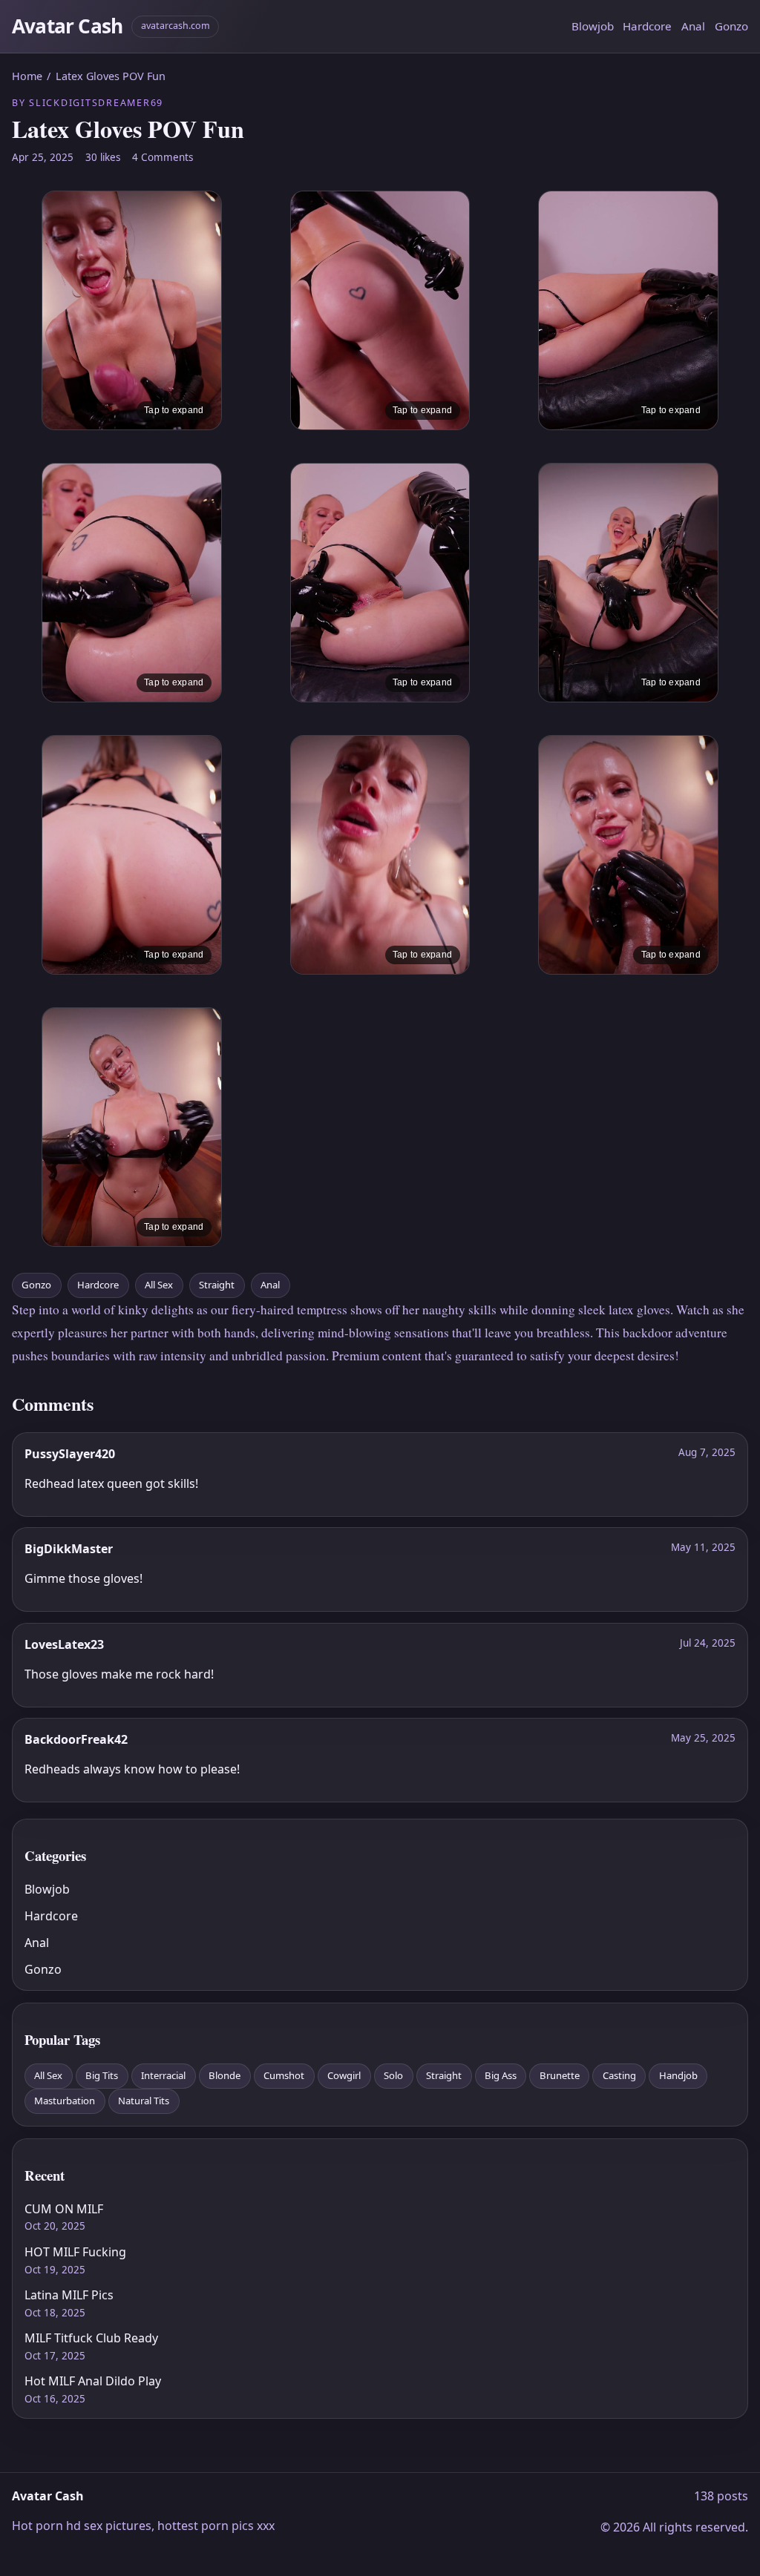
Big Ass (501, 2075)
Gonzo (731, 26)
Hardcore (647, 26)
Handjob (678, 2075)
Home (27, 76)
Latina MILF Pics (69, 2295)
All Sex (159, 1285)
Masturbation (65, 2101)
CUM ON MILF (64, 2209)
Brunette (560, 2075)
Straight (217, 1285)
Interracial (163, 2075)
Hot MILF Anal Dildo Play (93, 2381)
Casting (619, 2075)
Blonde (225, 2075)
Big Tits (102, 2075)
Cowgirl (344, 2075)
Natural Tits (144, 2101)
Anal (693, 26)
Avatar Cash (67, 26)
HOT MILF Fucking (75, 2252)
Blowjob (593, 26)
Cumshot (284, 2075)
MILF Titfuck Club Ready (91, 2338)
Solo (393, 2075)
